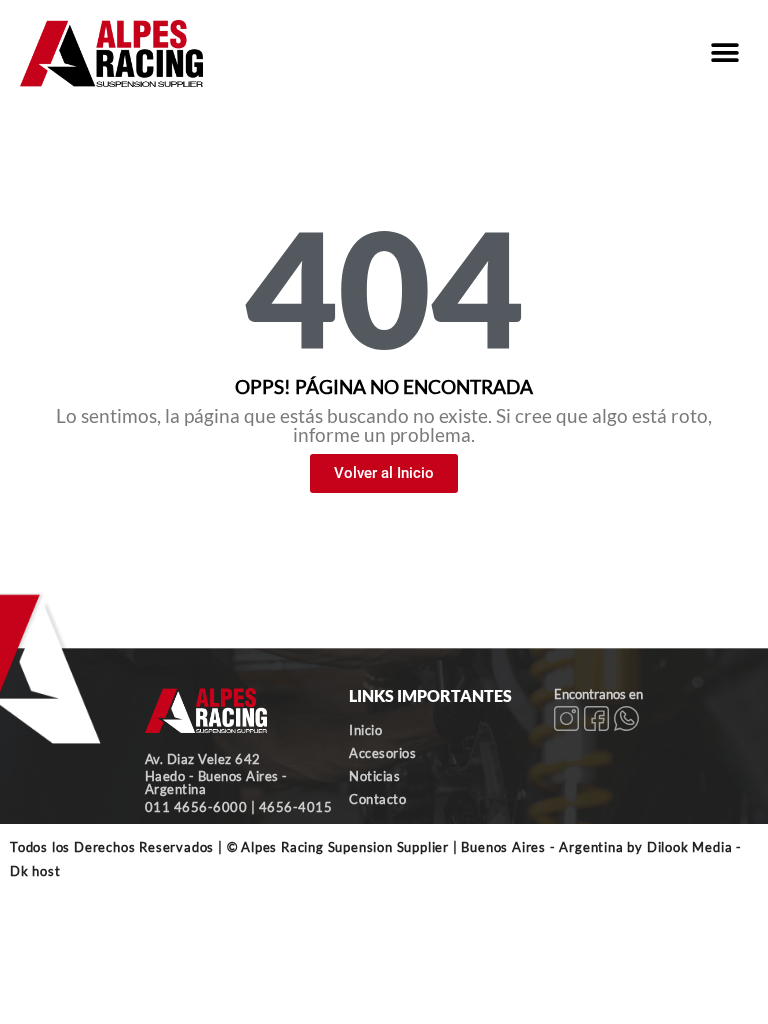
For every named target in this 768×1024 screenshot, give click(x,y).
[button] (725, 53)
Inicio (365, 730)
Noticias (374, 776)
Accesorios (382, 753)
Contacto (377, 799)
